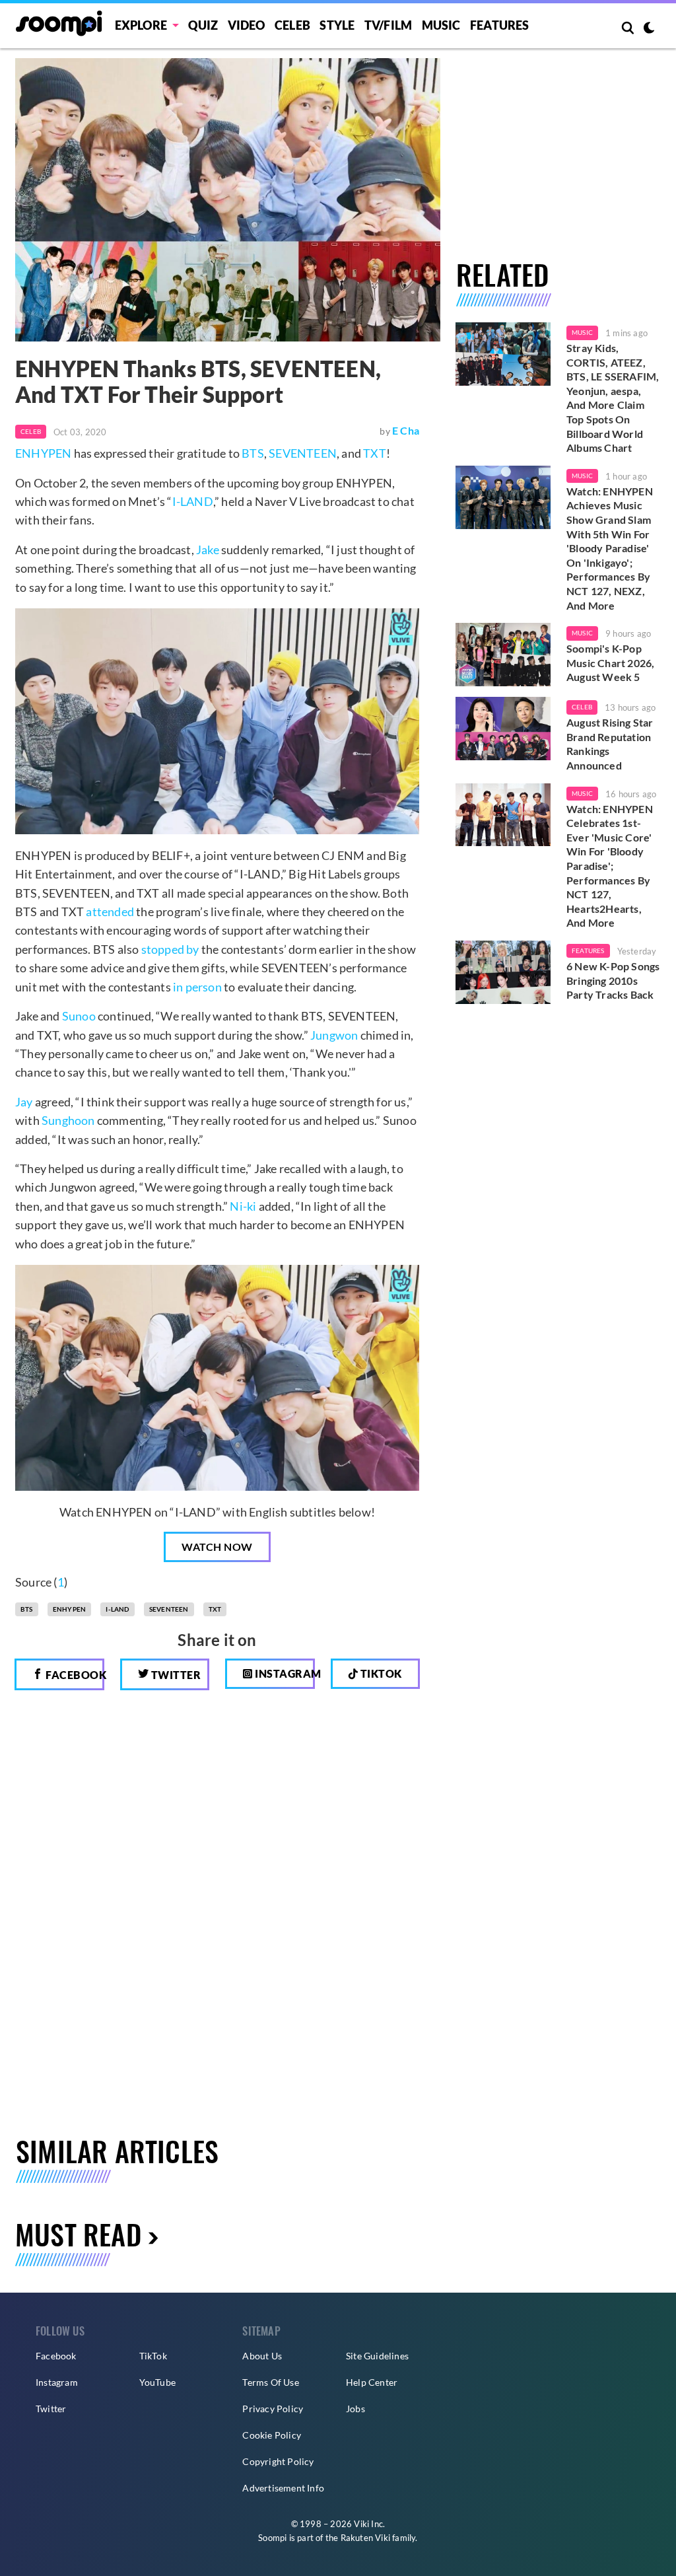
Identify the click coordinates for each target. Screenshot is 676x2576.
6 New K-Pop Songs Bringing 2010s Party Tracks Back (613, 980)
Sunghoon (68, 1120)
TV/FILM (388, 25)
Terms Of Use (270, 2382)
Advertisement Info (283, 2488)
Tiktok (380, 1673)
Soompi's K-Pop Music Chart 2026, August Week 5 (610, 662)
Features (500, 25)
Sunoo (79, 1016)
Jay (24, 1102)
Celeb (292, 25)
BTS (253, 453)
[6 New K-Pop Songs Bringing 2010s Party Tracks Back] (503, 972)
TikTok (153, 2356)
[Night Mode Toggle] (649, 29)
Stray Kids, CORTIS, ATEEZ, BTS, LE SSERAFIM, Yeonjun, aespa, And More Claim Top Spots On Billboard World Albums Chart (613, 398)
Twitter (175, 1675)
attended (110, 912)
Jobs (355, 2409)
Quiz (203, 25)
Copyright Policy (278, 2461)
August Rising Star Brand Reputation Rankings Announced (610, 744)
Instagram (284, 1673)
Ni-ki (243, 1206)
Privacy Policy (273, 2409)
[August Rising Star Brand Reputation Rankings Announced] (503, 729)
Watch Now (217, 1547)
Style (337, 25)
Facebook (74, 1675)
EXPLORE (141, 25)
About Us (262, 2356)
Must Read (78, 2234)
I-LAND (193, 501)
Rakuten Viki (365, 2538)
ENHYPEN (43, 453)
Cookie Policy (272, 2435)
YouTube (157, 2382)
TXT (375, 453)
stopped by (170, 949)
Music (441, 25)
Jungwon (334, 1035)
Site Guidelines (377, 2356)
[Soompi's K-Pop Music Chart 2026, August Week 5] (503, 655)
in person (197, 987)
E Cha (406, 430)
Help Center (372, 2382)
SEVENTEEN (303, 453)
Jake (208, 550)
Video (247, 25)
